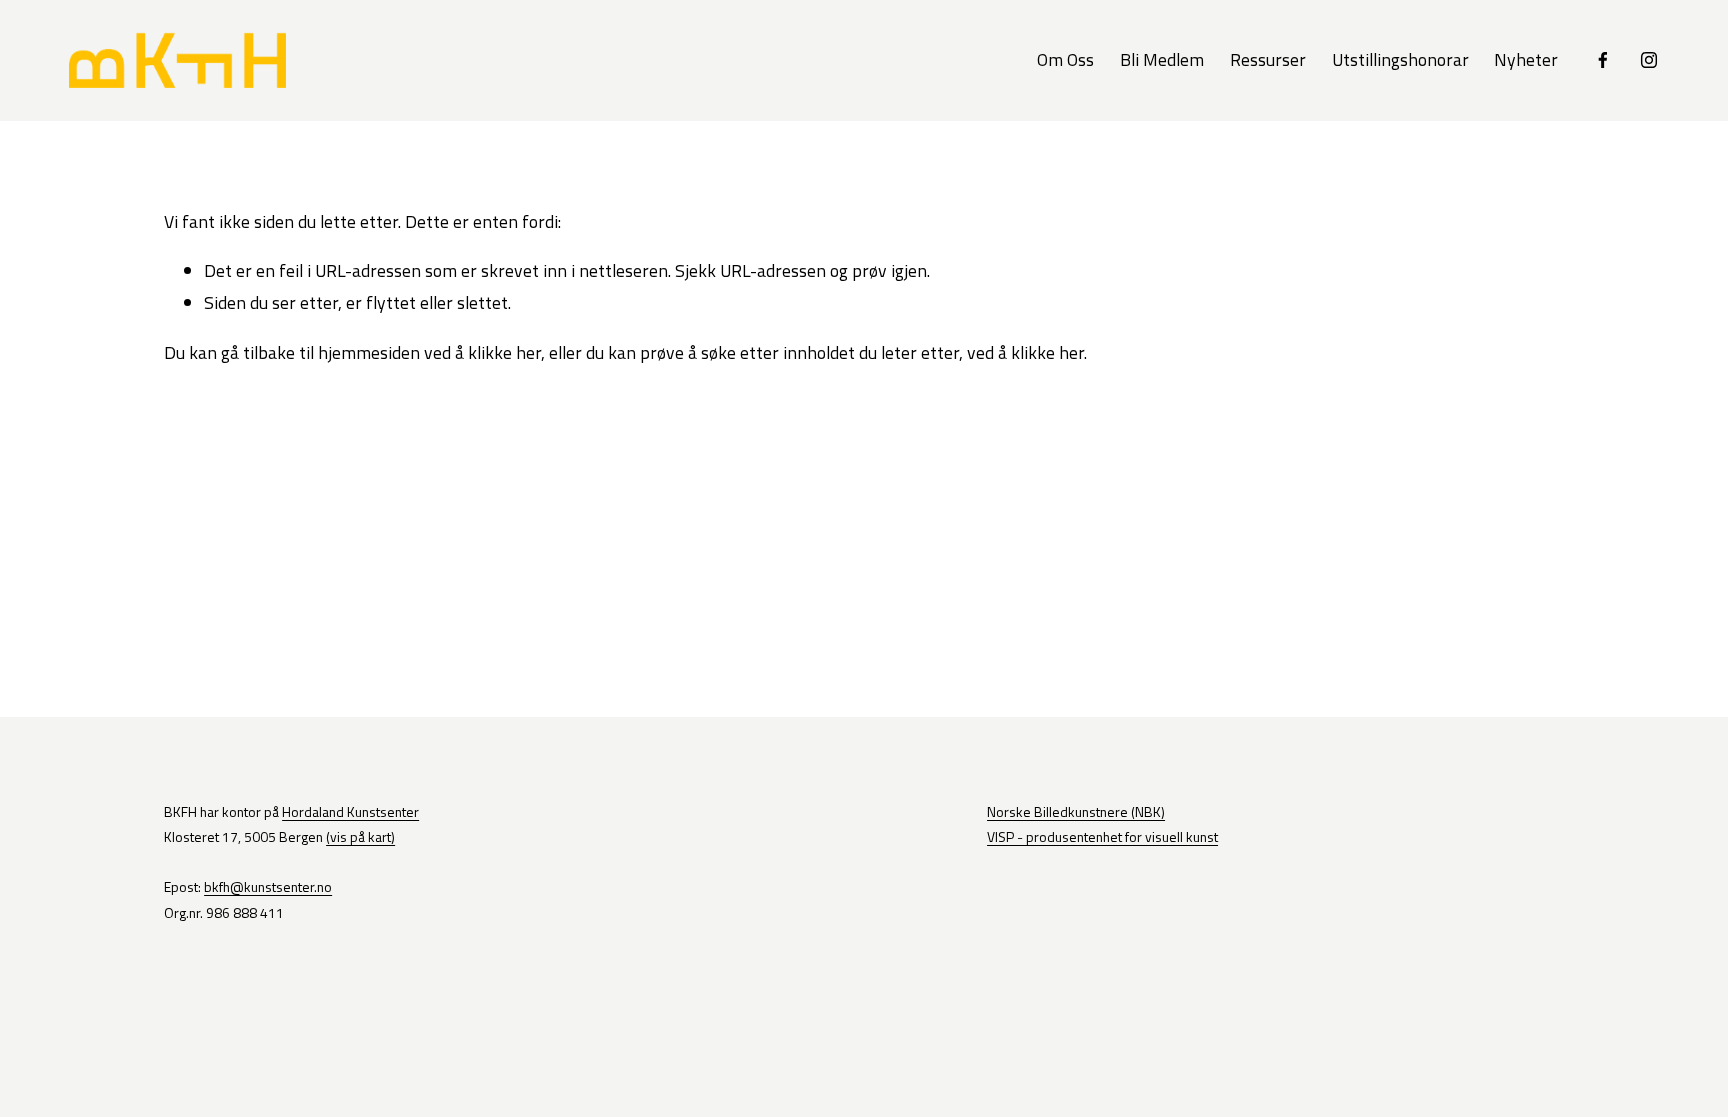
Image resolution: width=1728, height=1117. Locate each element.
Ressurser (1268, 59)
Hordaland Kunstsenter (350, 811)
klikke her (504, 352)
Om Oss (1065, 59)
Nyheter (1526, 59)
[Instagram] (1649, 60)
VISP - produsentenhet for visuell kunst (1102, 836)
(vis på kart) (360, 836)
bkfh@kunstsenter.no (268, 886)
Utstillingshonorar (1400, 59)
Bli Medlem (1162, 59)
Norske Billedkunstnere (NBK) (1076, 811)
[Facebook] (1603, 60)
